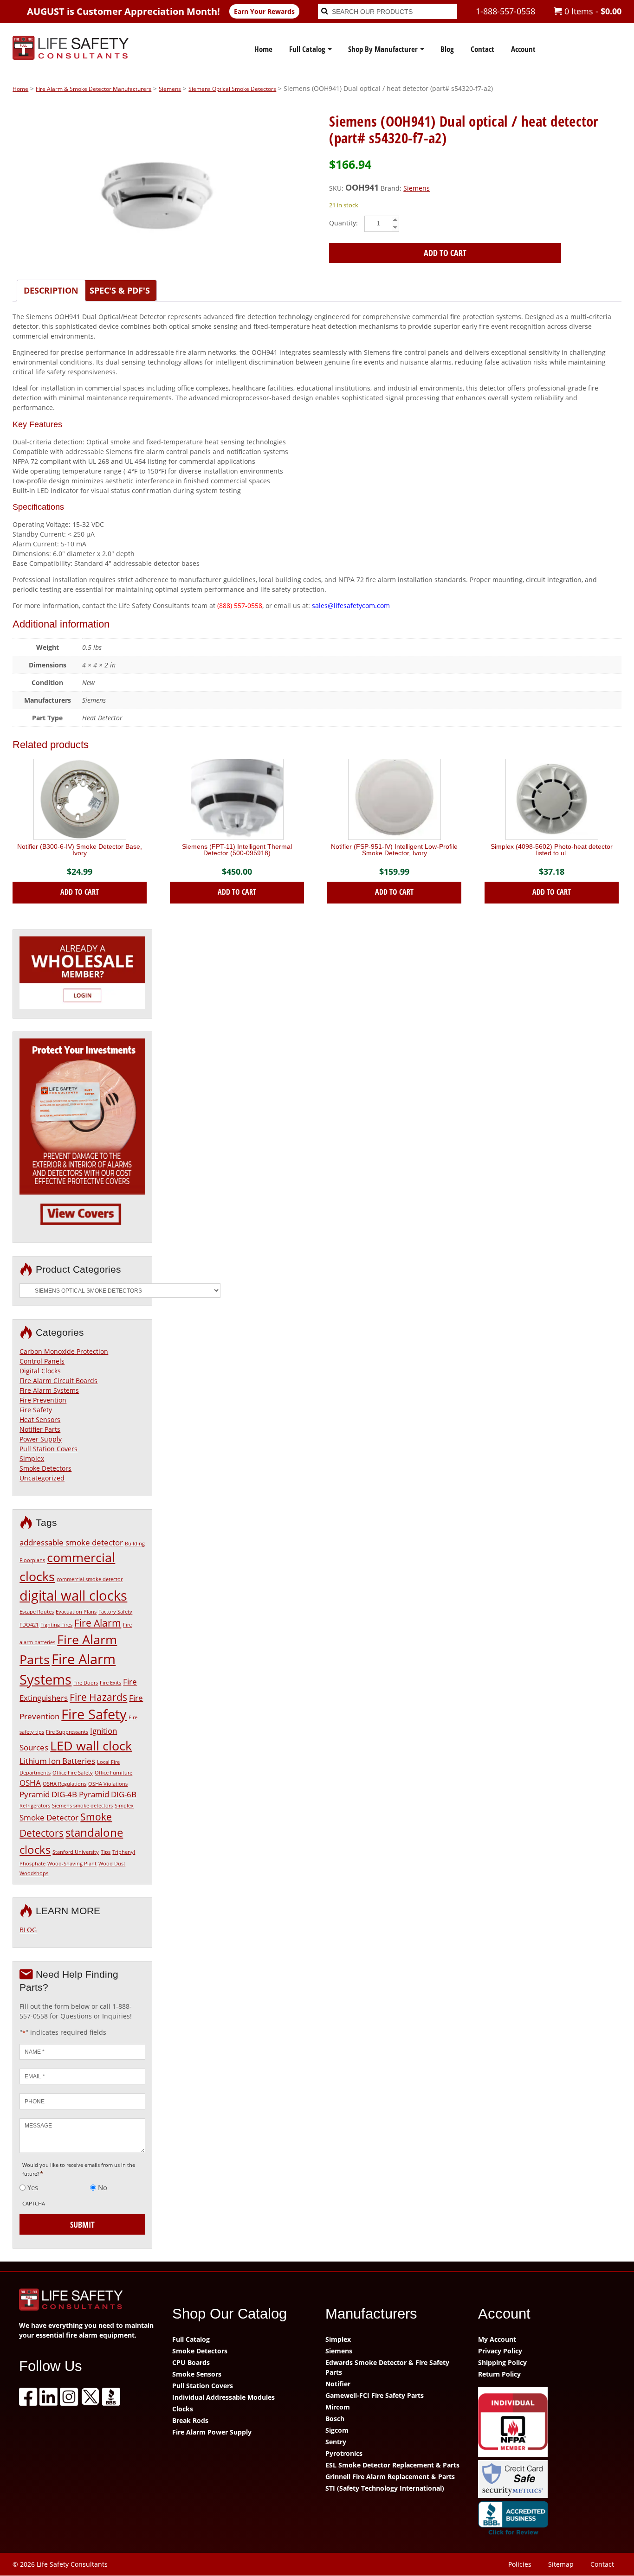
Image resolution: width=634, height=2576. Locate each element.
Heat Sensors (40, 1419)
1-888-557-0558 (505, 11)
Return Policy (499, 2374)
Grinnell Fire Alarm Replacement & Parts (390, 2477)
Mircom (338, 2407)
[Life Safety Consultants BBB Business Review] (546, 2520)
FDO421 (29, 1625)
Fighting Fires (56, 1625)
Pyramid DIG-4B (48, 1794)
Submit (82, 2224)
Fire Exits (110, 1683)
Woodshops (34, 1873)
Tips (106, 1852)
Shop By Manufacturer (383, 49)
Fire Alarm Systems (49, 1390)
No (103, 2187)
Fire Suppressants (67, 1732)
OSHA (30, 1783)
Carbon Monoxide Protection (64, 1351)
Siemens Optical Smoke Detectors (232, 89)
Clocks (183, 2409)
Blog (447, 49)
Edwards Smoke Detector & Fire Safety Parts (387, 2367)
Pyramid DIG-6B (108, 1794)
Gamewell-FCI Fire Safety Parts (375, 2395)
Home (263, 49)
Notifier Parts (40, 1429)
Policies (520, 2564)
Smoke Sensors (197, 2374)
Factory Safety (115, 1612)
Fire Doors (86, 1683)
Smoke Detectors (45, 1468)
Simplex (32, 1458)
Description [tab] (51, 290)
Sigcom (337, 2430)
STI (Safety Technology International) (385, 2488)
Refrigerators (35, 1806)
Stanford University (76, 1852)
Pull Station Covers (49, 1449)
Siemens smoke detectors (82, 1806)
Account (523, 49)
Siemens (170, 89)
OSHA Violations (108, 1784)
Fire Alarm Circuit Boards (58, 1381)
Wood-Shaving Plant (72, 1864)
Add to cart (445, 253)
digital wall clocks (73, 1596)
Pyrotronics (344, 2453)
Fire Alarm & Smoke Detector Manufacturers (94, 89)
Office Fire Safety (73, 1773)
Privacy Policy (500, 2351)
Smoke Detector (49, 1817)
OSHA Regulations (65, 1784)
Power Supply (41, 1439)
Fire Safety (36, 1410)
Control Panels (42, 1361)
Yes (33, 2187)
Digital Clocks (40, 1371)
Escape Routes (37, 1612)
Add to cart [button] (80, 892)
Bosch (335, 2419)
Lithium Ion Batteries (57, 1761)
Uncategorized (42, 1478)
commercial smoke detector (90, 1579)
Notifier (338, 2384)
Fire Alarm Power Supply (212, 2432)
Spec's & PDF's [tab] (120, 290)
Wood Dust (112, 1864)
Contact (482, 49)
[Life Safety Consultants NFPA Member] (546, 2423)
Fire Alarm (98, 1623)
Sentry (336, 2442)
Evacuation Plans (76, 1612)
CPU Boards (191, 2362)
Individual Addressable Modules (223, 2397)
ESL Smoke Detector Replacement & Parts (392, 2465)
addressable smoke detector (71, 1542)
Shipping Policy (502, 2362)
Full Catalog (307, 49)
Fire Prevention (43, 1400)
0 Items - (592, 11)
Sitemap (561, 2564)
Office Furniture (113, 1773)
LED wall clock (91, 1746)
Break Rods (190, 2420)
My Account (497, 2339)
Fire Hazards (98, 1697)
